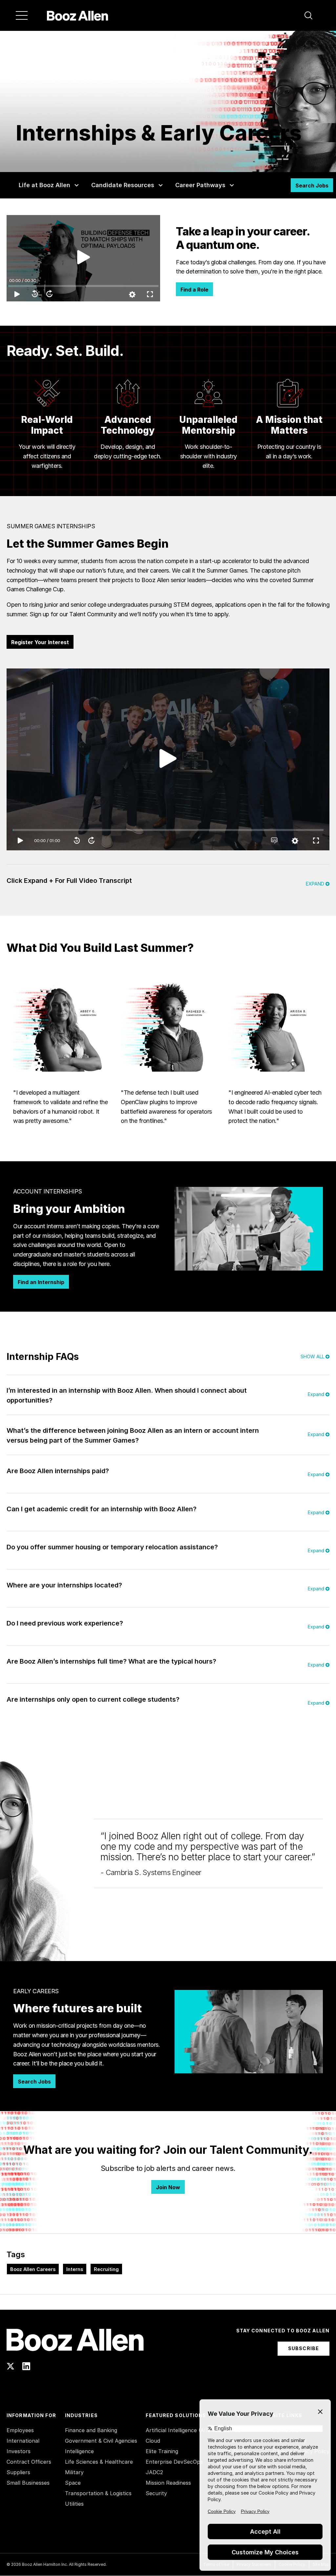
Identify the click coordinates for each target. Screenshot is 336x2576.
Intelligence (79, 2451)
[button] (308, 15)
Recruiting (106, 2269)
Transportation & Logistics (98, 2493)
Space (73, 2483)
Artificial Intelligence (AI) (177, 2430)
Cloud (153, 2441)
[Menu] (22, 15)
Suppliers (18, 2472)
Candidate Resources (123, 185)
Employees (20, 2430)
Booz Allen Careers (33, 2269)
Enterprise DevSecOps (174, 2462)
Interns (75, 2269)
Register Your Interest (40, 642)
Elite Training (162, 2451)
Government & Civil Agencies (101, 2441)
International (23, 2441)
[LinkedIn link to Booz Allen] (26, 2366)
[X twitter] (10, 2366)
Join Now (168, 2187)
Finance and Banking (91, 2430)
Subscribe (304, 2348)
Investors (19, 2451)
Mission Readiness (168, 2483)
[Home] (78, 15)
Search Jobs (312, 186)
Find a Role (194, 290)
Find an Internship (41, 1282)
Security (156, 2493)
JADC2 (154, 2472)
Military (74, 2472)
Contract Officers (29, 2462)
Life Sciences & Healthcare (99, 2462)
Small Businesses (28, 2483)
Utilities (74, 2504)
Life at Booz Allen (44, 185)
